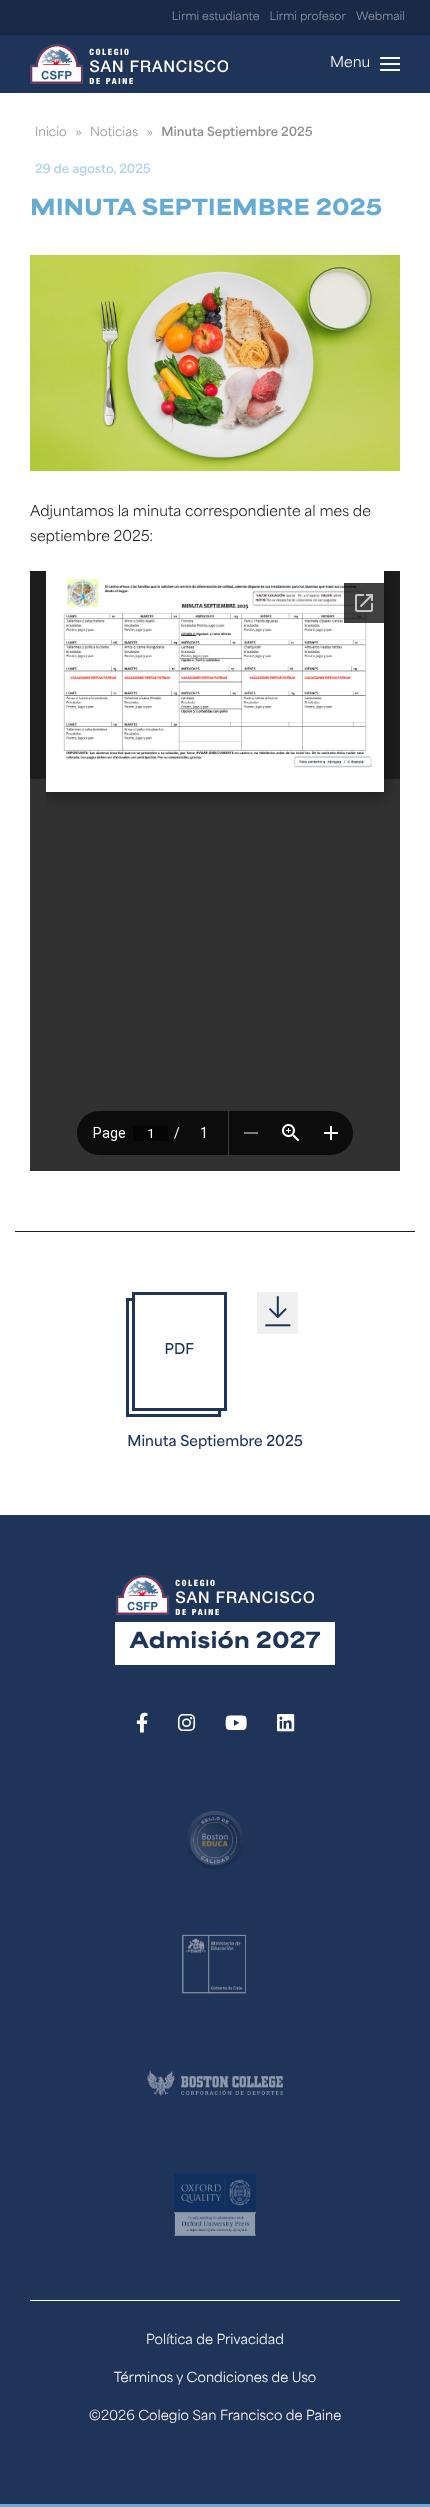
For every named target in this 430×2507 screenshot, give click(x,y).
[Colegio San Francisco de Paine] (129, 64)
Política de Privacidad (215, 2341)
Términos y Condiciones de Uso (215, 2379)
